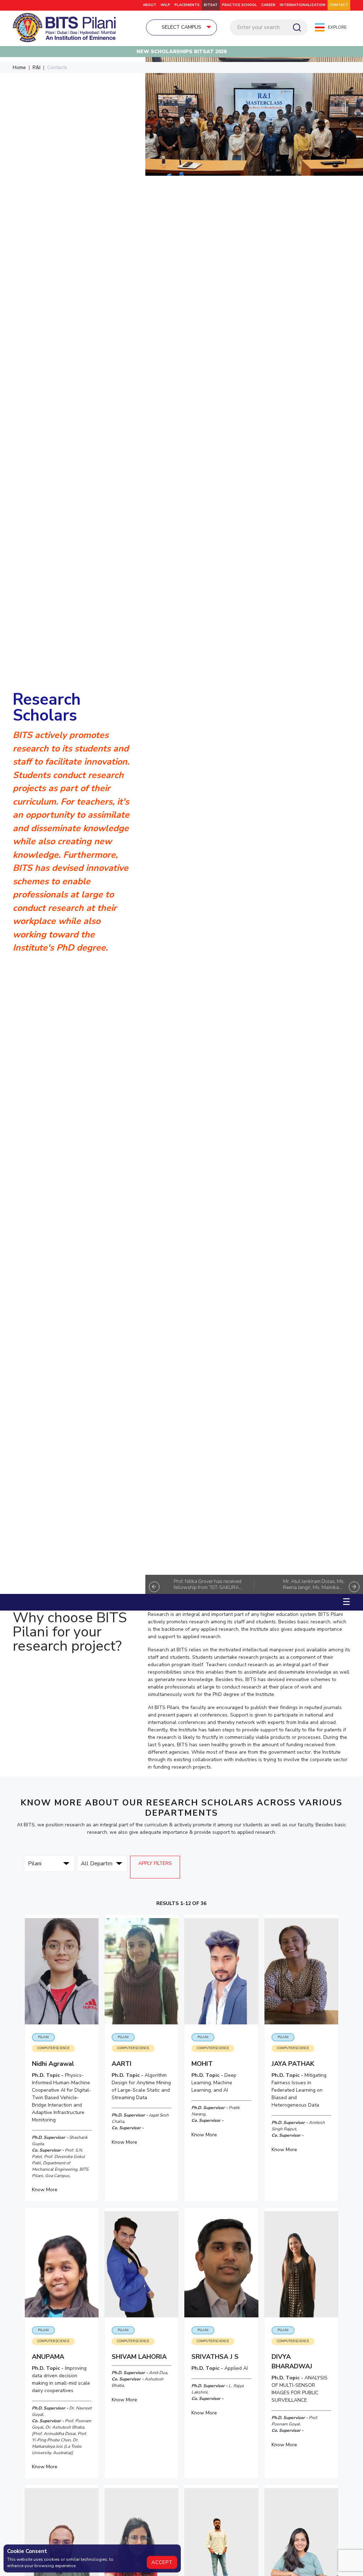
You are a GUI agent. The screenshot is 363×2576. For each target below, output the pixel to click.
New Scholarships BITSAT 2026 (181, 52)
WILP (165, 5)
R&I (37, 67)
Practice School (239, 5)
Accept (162, 2562)
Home (19, 67)
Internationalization (303, 5)
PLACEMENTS (187, 5)
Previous (154, 1587)
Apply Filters (155, 1863)
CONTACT (339, 5)
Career (268, 5)
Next (354, 1587)
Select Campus (181, 27)
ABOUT (150, 5)
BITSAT (211, 5)
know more (45, 2190)
